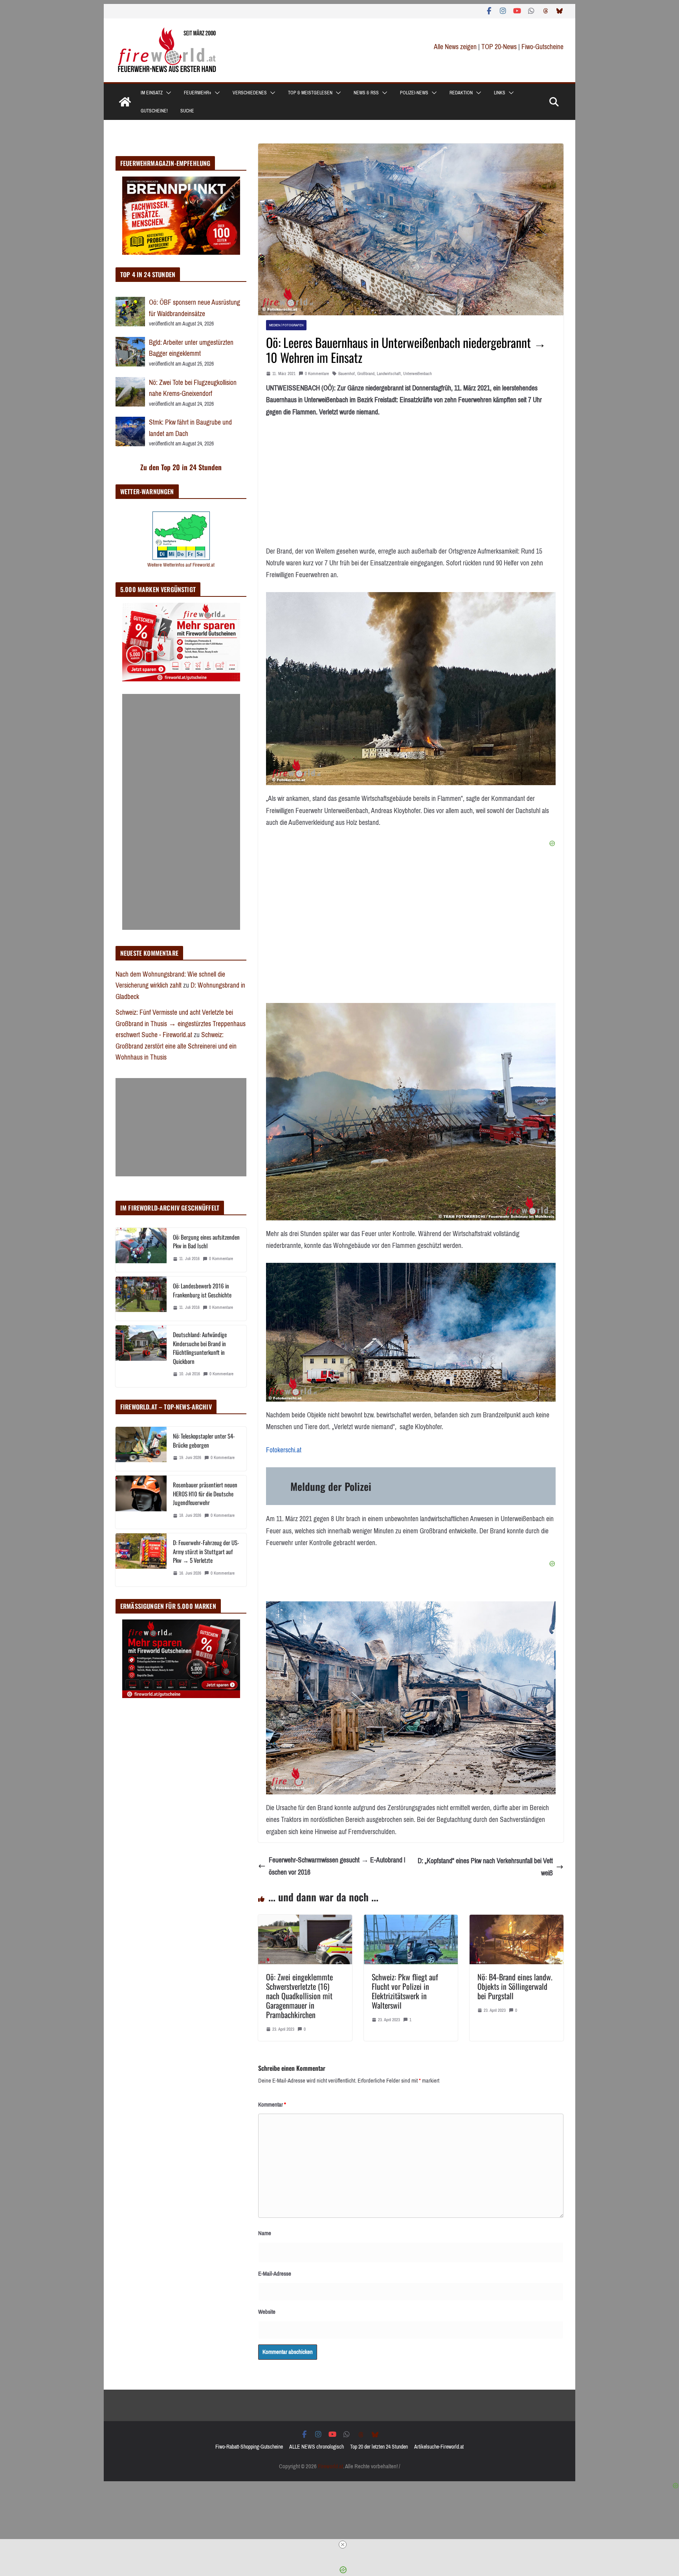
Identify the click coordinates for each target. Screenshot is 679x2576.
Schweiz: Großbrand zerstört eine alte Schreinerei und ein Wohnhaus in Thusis (176, 1046)
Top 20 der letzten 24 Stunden (379, 2447)
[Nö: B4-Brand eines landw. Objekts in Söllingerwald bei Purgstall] (517, 1921)
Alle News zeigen (455, 47)
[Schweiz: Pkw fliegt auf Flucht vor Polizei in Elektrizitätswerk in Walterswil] (411, 1921)
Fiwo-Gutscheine (542, 47)
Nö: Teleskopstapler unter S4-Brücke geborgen (204, 1440)
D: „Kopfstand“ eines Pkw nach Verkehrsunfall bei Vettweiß (485, 1867)
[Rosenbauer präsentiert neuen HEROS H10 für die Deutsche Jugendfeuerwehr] (141, 1502)
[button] (167, 93)
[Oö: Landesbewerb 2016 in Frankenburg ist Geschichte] (141, 1299)
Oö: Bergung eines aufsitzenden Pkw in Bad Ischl (206, 1241)
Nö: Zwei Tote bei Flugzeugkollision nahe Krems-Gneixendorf (193, 388)
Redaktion (461, 93)
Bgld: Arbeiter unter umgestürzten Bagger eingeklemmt (191, 348)
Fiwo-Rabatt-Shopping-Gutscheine (249, 2447)
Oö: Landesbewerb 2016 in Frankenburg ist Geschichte (202, 1290)
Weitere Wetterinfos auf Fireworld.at (181, 565)
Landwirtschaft (389, 374)
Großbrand (366, 374)
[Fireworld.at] (125, 102)
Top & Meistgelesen (310, 93)
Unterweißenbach (417, 374)
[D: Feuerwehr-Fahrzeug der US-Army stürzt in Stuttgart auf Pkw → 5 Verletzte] (141, 1560)
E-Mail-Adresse (275, 2274)
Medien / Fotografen (286, 325)
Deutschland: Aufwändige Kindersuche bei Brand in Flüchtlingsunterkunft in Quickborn (200, 1348)
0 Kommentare (317, 374)
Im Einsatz (152, 93)
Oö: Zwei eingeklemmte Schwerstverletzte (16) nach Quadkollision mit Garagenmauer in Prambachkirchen (299, 1996)
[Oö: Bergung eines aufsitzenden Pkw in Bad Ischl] (141, 1250)
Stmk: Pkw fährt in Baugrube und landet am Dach (190, 428)
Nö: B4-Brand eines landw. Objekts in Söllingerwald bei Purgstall (515, 1986)
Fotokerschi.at (284, 1450)
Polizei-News (414, 93)
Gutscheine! (154, 111)
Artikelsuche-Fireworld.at (439, 2447)
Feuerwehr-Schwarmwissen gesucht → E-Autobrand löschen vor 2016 (337, 1866)
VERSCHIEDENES (250, 93)
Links (500, 93)
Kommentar (272, 2105)
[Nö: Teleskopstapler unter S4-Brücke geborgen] (141, 1449)
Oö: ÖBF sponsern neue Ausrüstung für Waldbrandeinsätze (195, 308)
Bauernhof (347, 374)
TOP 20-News (500, 47)
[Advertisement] (181, 812)
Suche (187, 111)
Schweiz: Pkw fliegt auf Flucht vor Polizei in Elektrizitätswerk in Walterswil (405, 1991)
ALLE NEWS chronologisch (317, 2447)
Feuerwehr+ (198, 93)
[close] (343, 2545)
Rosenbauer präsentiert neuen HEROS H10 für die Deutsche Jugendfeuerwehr (205, 1493)
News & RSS (366, 93)
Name (265, 2233)
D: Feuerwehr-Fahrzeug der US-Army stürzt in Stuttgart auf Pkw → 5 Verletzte (206, 1551)
